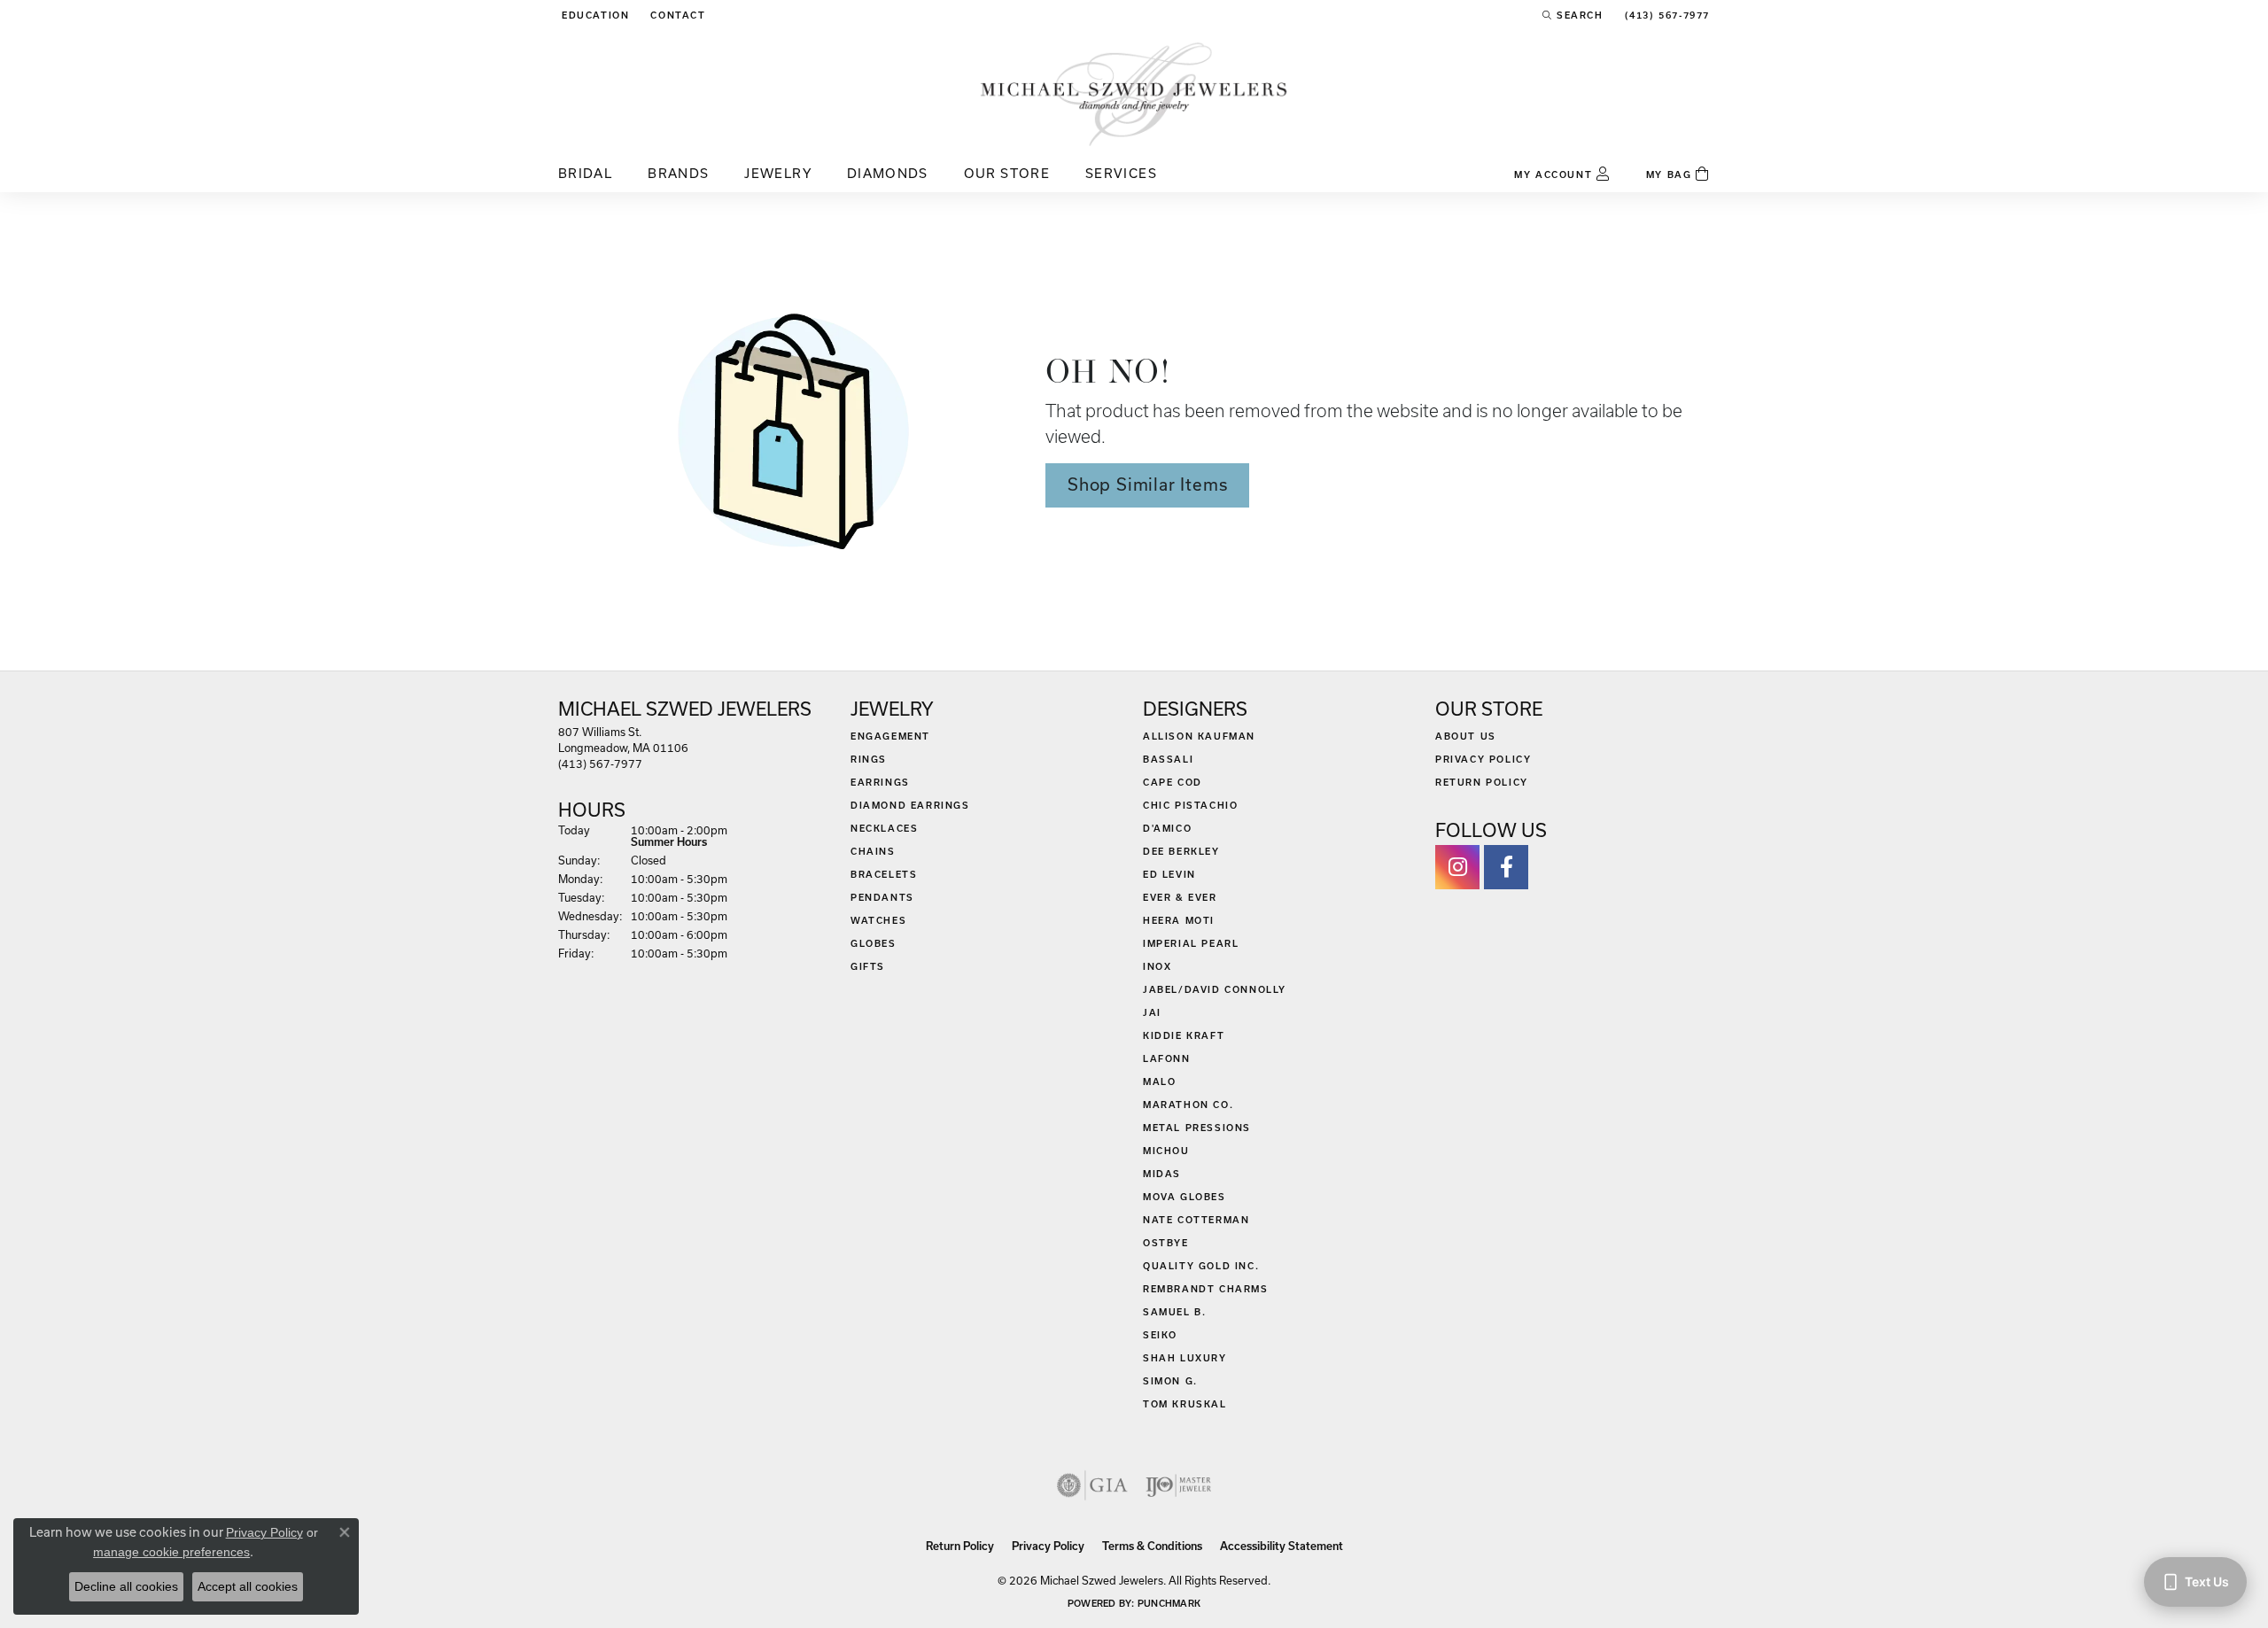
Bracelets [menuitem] (884, 874)
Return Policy (1482, 782)
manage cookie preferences (171, 1552)
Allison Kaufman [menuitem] (1199, 736)
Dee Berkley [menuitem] (1181, 851)
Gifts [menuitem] (868, 966)
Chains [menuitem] (873, 851)
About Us (1466, 736)
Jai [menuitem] (1152, 1012)
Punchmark (1169, 1603)
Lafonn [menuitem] (1167, 1058)
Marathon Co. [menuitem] (1188, 1105)
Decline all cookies (126, 1586)
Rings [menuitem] (869, 759)
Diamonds (888, 173)
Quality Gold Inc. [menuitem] (1201, 1266)
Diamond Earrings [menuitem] (910, 805)
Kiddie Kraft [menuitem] (1184, 1035)
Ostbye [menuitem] (1166, 1243)
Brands (678, 173)
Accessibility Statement (1282, 1546)
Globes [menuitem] (874, 943)
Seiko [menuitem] (1160, 1335)
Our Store (1007, 173)
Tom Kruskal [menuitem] (1185, 1404)
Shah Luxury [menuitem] (1185, 1358)
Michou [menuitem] (1166, 1151)
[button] (594, 15)
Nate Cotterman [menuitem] (1196, 1220)
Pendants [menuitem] (882, 897)
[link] (676, 15)
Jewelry (778, 173)
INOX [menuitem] (1157, 966)
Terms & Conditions (1152, 1546)
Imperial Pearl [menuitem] (1191, 943)
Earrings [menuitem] (880, 782)
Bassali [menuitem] (1168, 759)
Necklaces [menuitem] (884, 828)
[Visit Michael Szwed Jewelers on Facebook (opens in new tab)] (1506, 867)
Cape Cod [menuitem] (1173, 782)
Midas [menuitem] (1162, 1174)
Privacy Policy (1483, 759)
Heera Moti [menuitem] (1179, 920)
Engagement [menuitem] (890, 736)
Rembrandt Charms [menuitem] (1206, 1289)
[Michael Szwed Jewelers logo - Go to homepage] (1134, 93)
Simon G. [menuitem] (1170, 1381)
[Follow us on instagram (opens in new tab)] (1457, 867)
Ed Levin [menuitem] (1169, 874)
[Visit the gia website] (1092, 1485)
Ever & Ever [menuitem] (1180, 897)
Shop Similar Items (1147, 485)
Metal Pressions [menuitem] (1197, 1128)
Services (1121, 173)
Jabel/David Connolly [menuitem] (1215, 989)
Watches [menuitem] (878, 920)
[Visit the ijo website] (1179, 1485)
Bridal (585, 173)
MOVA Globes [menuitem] (1184, 1197)
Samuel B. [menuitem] (1174, 1312)
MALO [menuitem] (1159, 1081)
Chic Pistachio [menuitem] (1190, 805)
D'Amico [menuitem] (1167, 828)
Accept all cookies (248, 1586)
